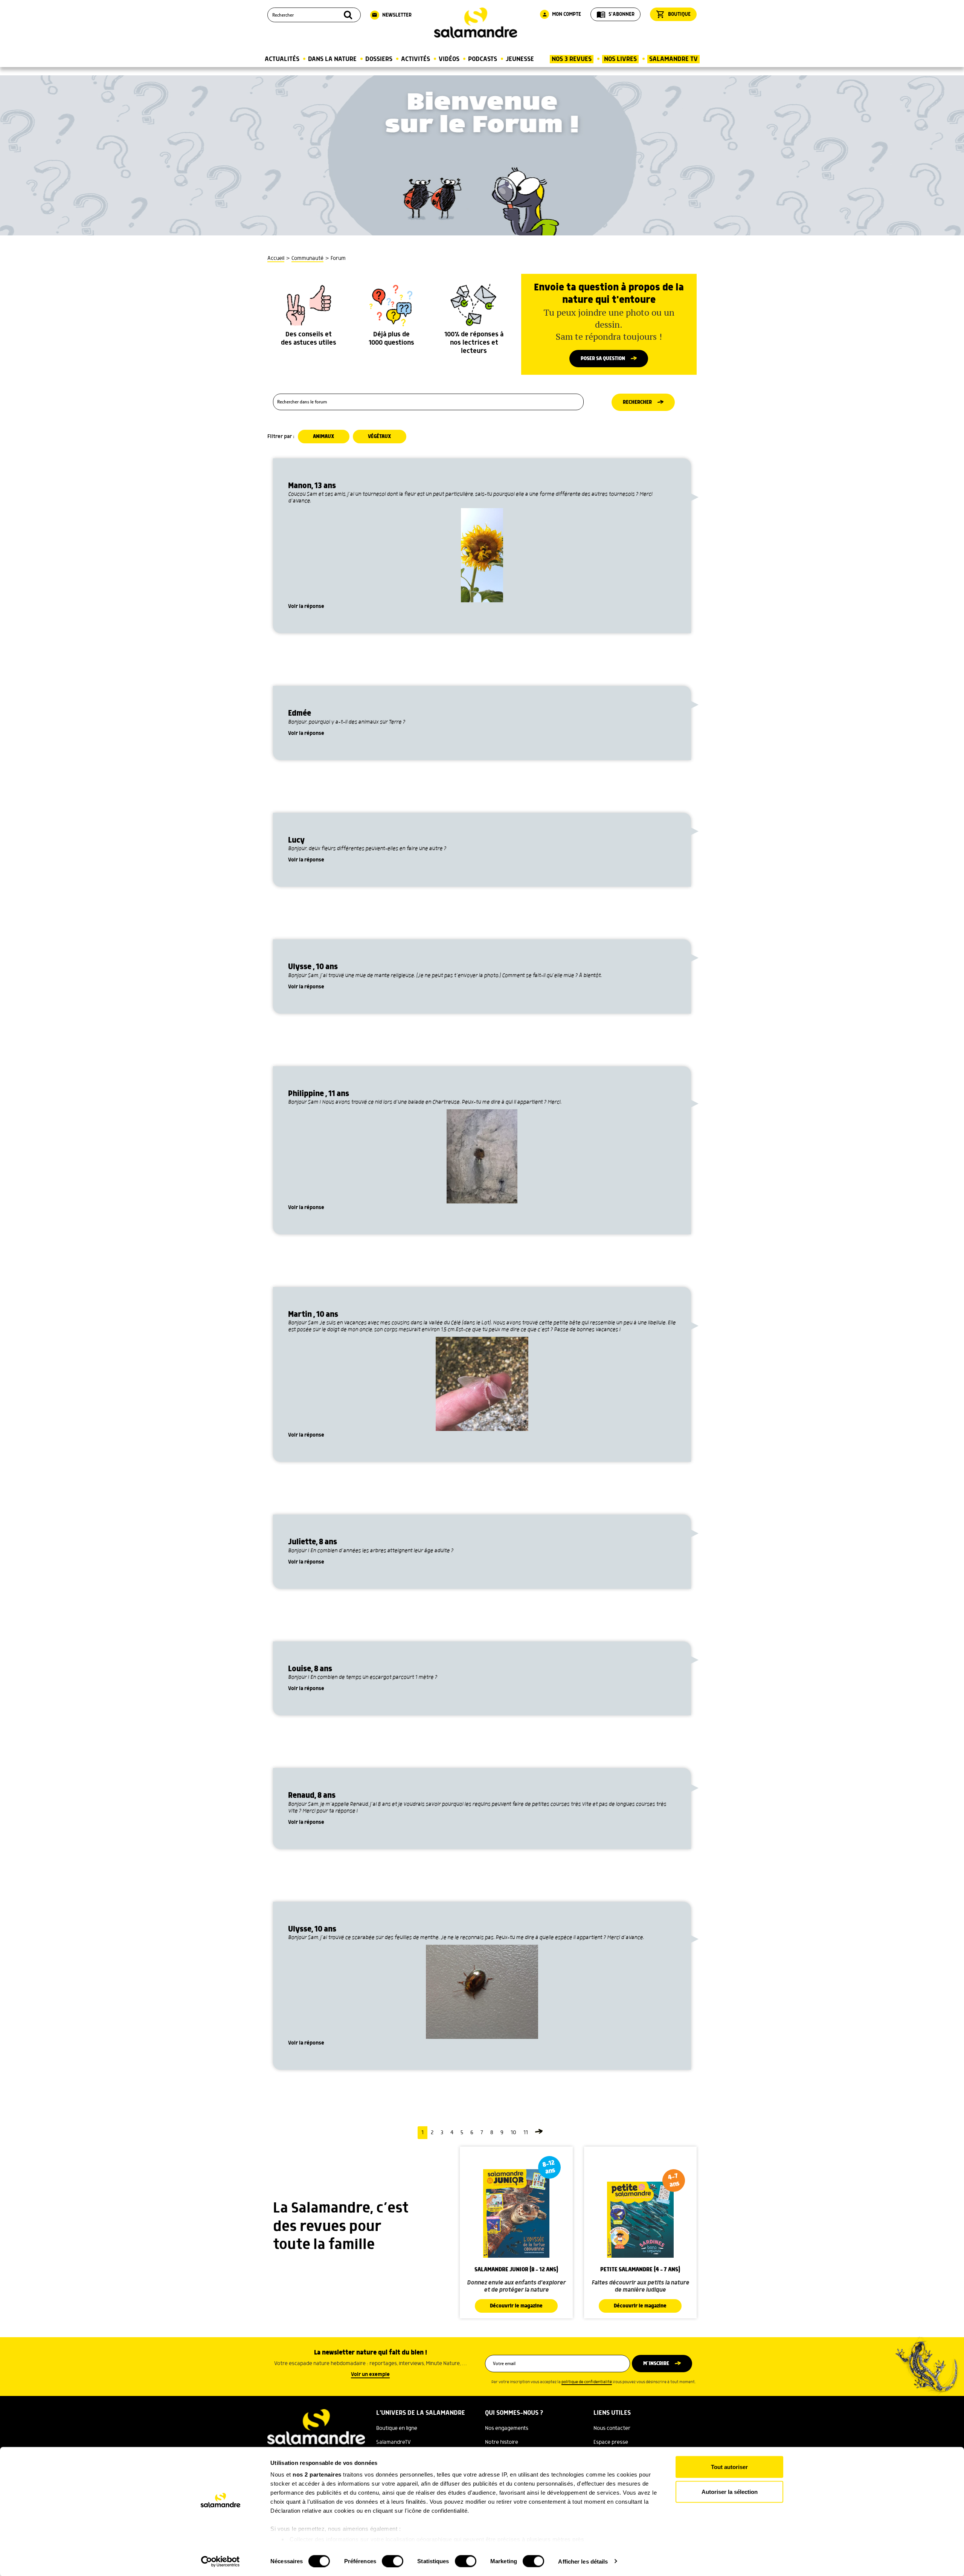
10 (513, 2133)
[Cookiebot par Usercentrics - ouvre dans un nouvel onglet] (220, 2561)
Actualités (282, 59)
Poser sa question (603, 359)
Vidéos (449, 59)
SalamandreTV (394, 2442)
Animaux (324, 437)
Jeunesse (520, 59)
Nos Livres (620, 59)
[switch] (393, 2561)
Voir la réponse (306, 606)
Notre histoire (502, 2442)
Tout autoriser (729, 2467)
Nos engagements (507, 2428)
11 (526, 2133)
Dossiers (379, 59)
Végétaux (380, 437)
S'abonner (615, 14)
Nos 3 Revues (572, 59)
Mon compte (561, 14)
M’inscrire (656, 2364)
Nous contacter (612, 2428)
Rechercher (637, 402)
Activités (416, 59)
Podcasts (483, 59)
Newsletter (392, 15)
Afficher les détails (583, 2561)
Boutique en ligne (397, 2428)
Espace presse (611, 2442)
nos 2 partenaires (317, 2474)
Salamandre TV (673, 59)
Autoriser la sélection (730, 2491)
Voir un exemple (370, 2374)
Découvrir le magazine (516, 2306)
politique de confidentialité (587, 2382)
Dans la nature (332, 59)
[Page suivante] (539, 2133)
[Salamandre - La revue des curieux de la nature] (476, 23)
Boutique (673, 14)
